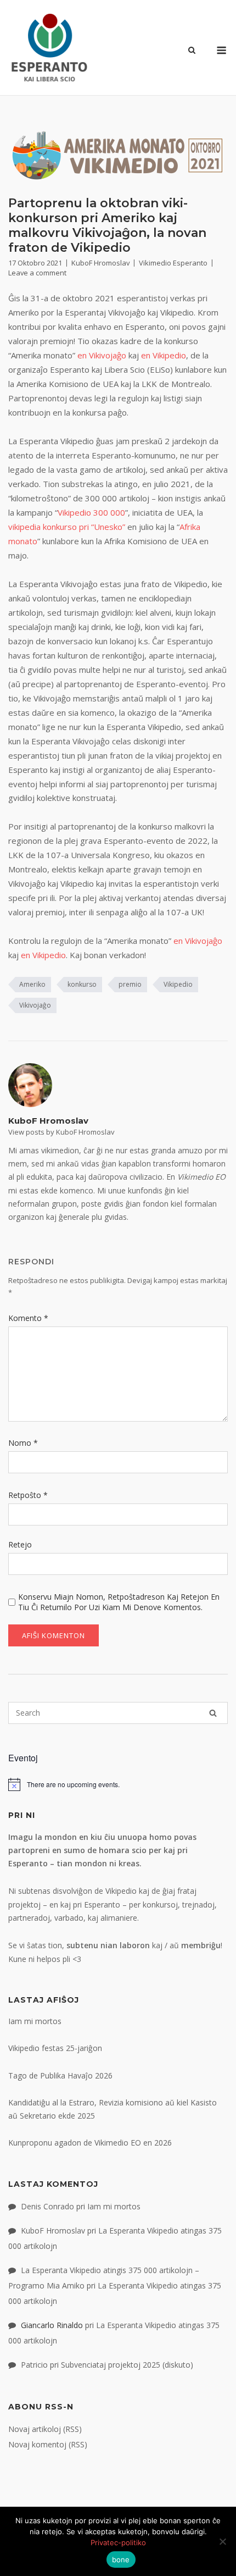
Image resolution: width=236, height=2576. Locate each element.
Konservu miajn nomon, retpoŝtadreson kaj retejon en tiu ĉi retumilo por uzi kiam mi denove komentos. (119, 1602)
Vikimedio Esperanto (173, 263)
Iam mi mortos (35, 2021)
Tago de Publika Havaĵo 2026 (60, 2075)
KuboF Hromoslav (100, 263)
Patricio (34, 2365)
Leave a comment (37, 273)
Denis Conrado (47, 2206)
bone (121, 2560)
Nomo (23, 1443)
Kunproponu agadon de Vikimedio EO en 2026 (90, 2143)
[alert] (118, 1784)
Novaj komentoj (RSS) (48, 2444)
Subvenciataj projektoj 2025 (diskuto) (127, 2365)
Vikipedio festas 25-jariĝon (55, 2048)
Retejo (20, 1544)
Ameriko (32, 984)
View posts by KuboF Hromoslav (61, 1132)
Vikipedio (178, 984)
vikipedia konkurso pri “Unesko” (67, 527)
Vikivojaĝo (35, 1005)
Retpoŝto (28, 1495)
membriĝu (201, 1945)
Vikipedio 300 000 (91, 512)
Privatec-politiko (118, 2542)
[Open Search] (192, 51)
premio (130, 984)
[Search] (213, 1713)
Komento (28, 1318)
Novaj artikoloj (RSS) (45, 2429)
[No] (222, 2541)
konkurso (82, 984)
